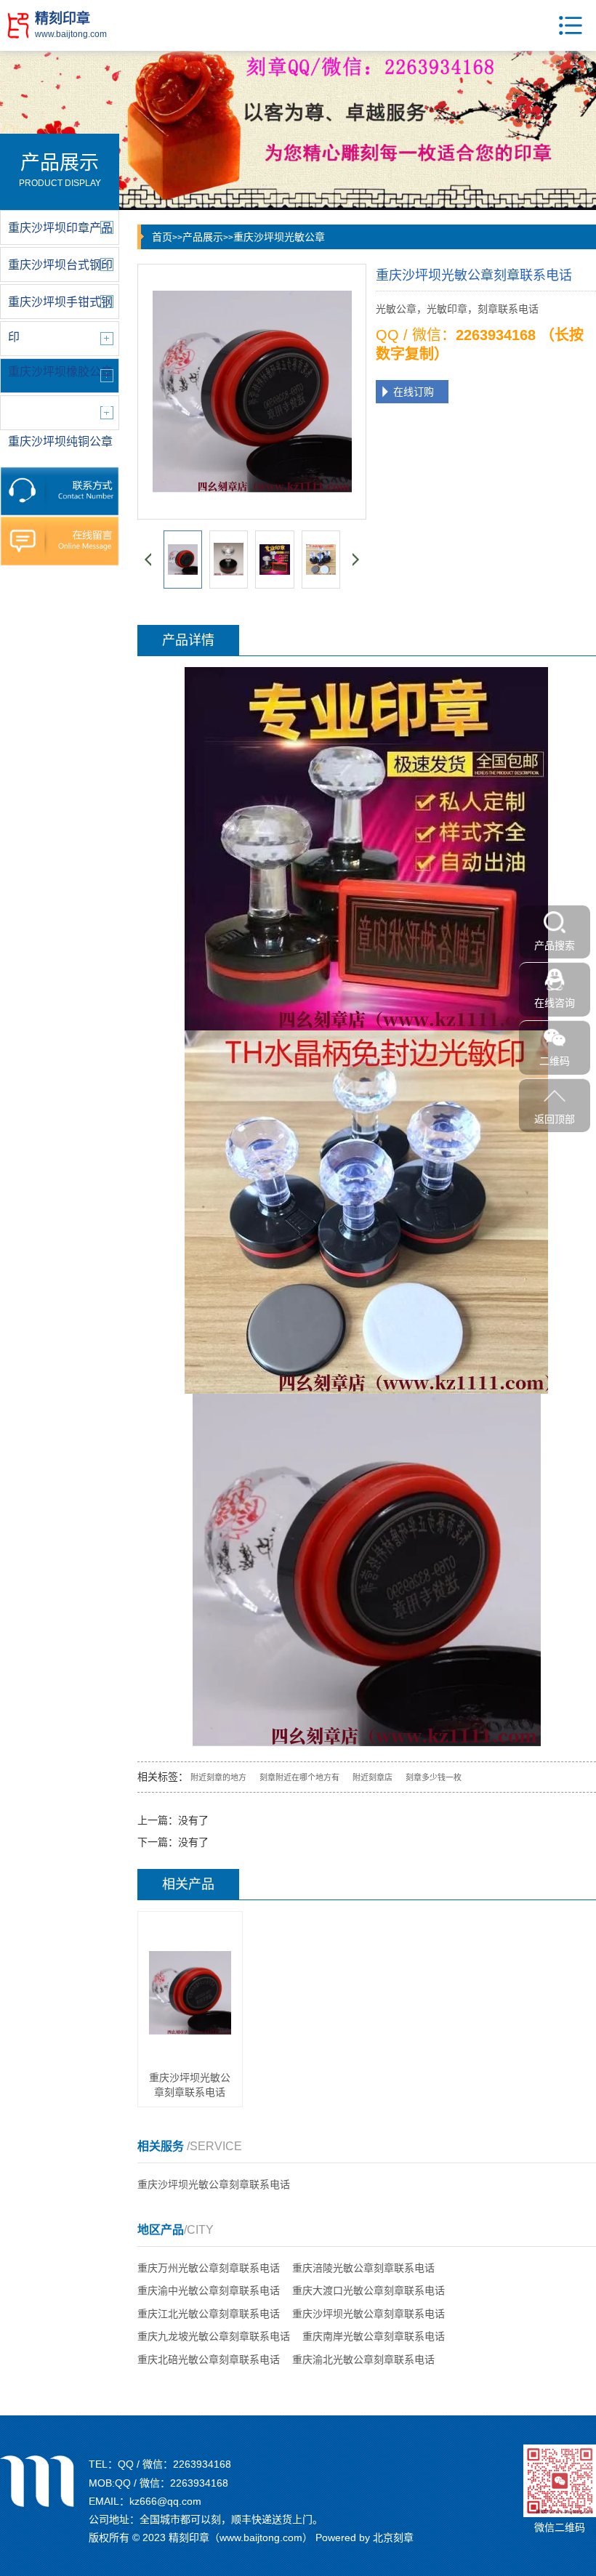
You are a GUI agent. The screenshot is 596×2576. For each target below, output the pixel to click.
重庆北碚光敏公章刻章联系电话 (209, 2359)
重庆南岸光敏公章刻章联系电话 (374, 2336)
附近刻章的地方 (218, 1777)
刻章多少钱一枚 (434, 1777)
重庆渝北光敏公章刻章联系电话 (363, 2359)
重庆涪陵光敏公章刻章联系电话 (363, 2268)
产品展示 (203, 237)
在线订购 (414, 392)
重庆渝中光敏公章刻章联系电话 (209, 2290)
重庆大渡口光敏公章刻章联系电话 (369, 2290)
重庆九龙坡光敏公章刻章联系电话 (214, 2336)
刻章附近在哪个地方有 (299, 1777)
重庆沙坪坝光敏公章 (279, 237)
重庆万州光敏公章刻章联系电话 (209, 2268)
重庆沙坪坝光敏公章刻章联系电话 (214, 2184)
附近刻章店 (372, 1777)
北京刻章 (393, 2537)
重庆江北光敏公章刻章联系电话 (209, 2314)
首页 (162, 237)
